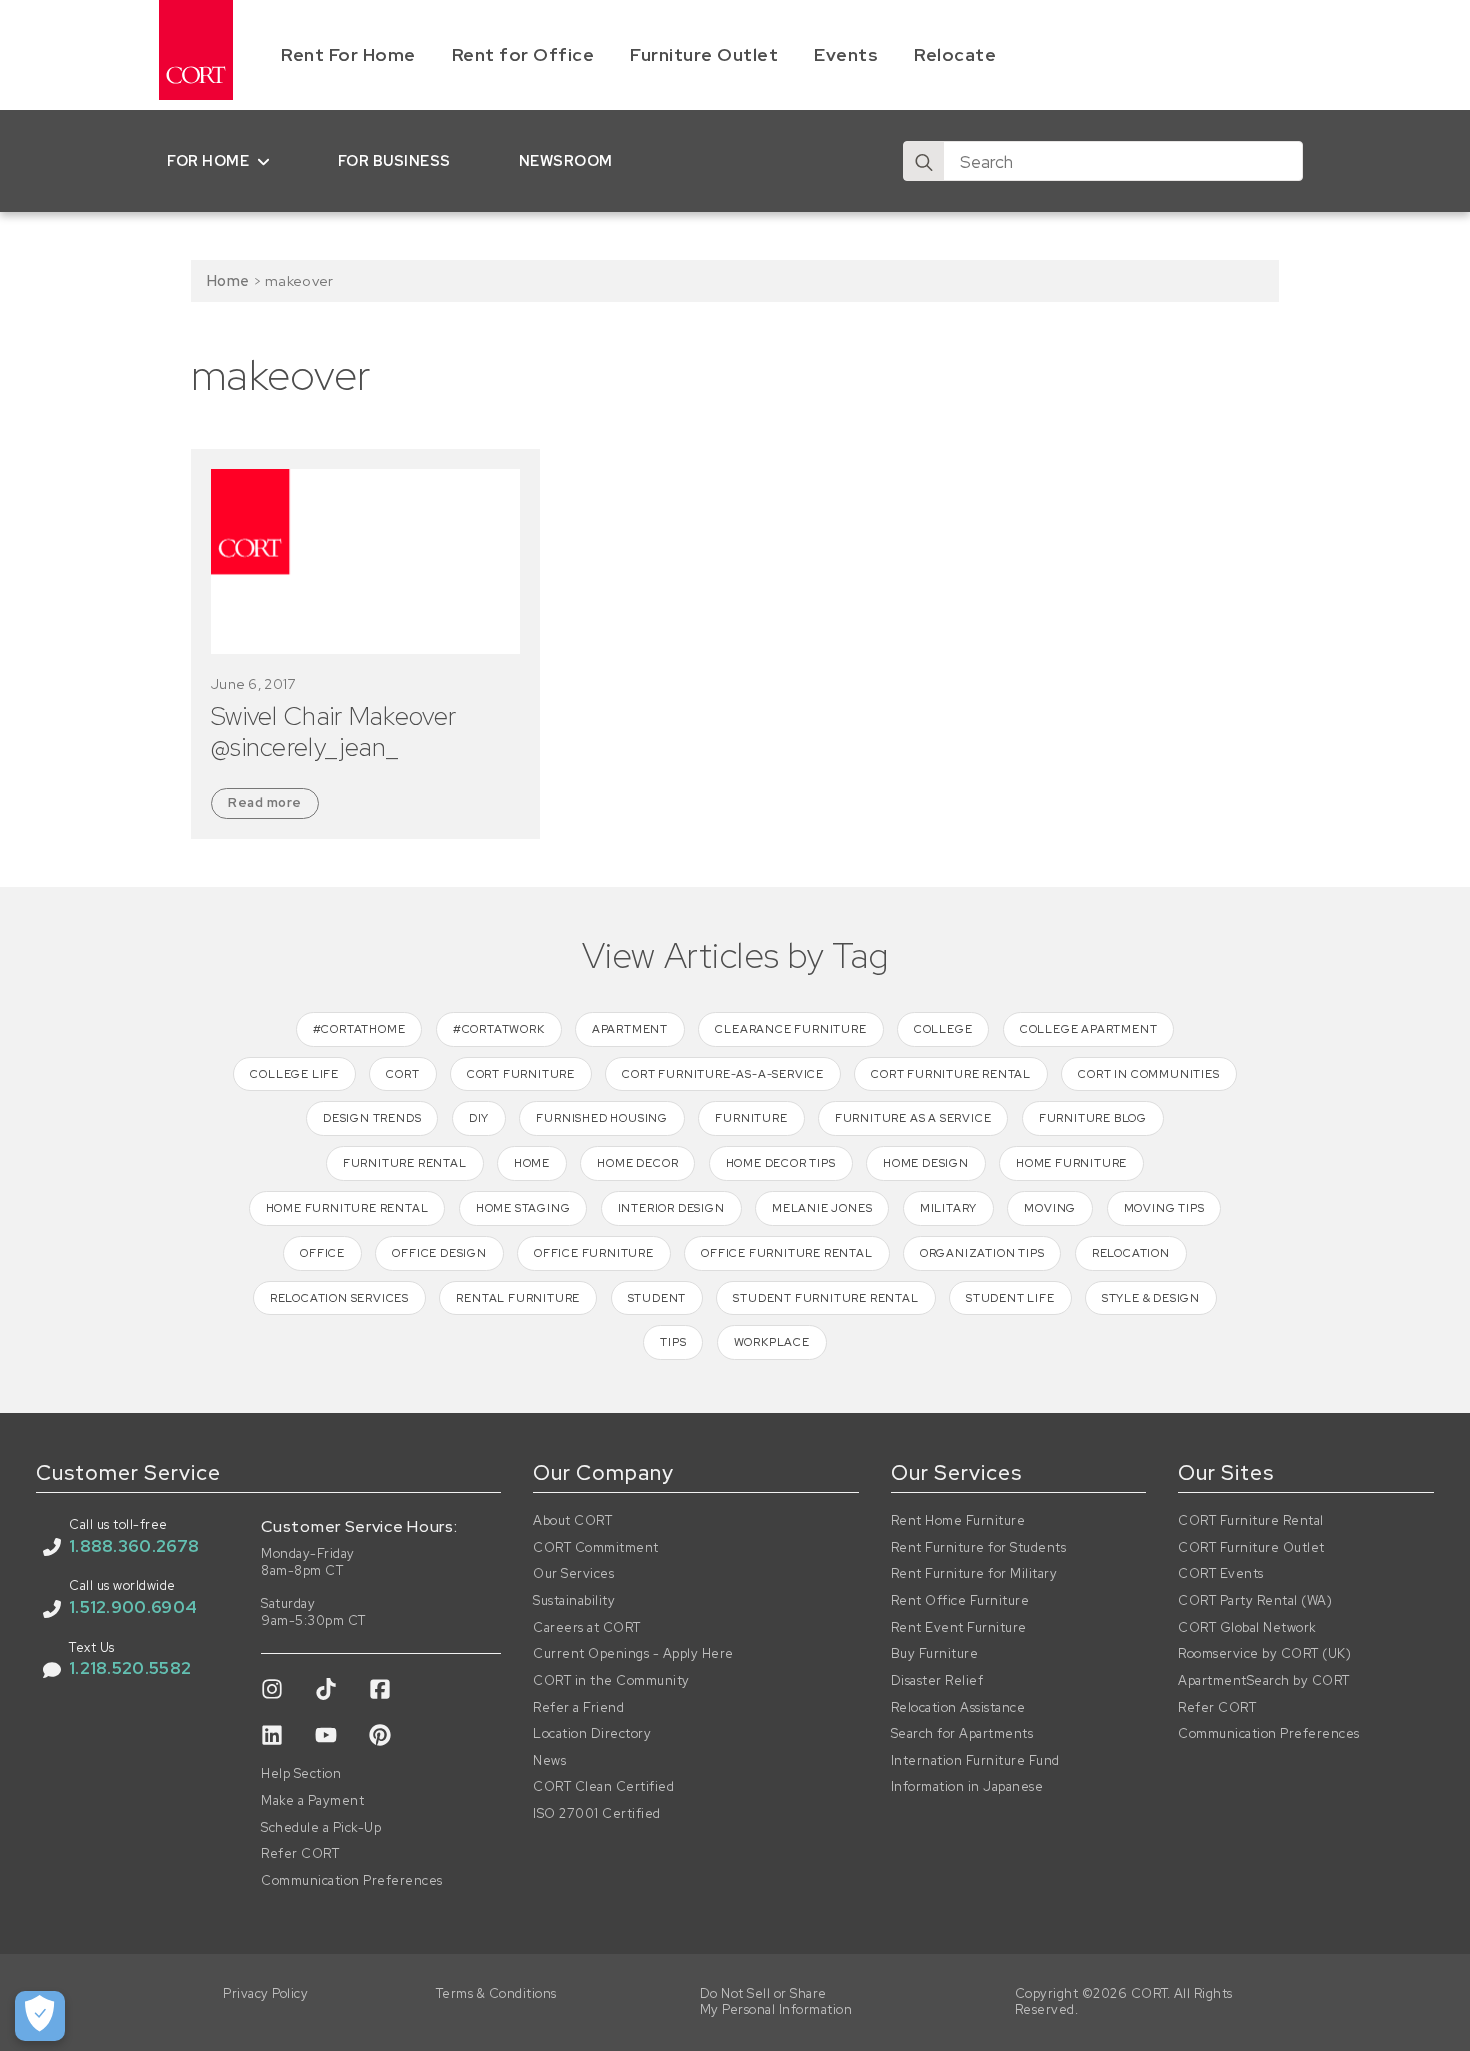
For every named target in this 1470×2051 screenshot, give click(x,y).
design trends (372, 1118)
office (322, 1253)
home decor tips (781, 1163)
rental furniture (518, 1298)
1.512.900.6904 (133, 1607)
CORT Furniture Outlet (1251, 1548)
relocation (1131, 1253)
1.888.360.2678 (134, 1546)
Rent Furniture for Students (979, 1548)
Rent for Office (523, 54)
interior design (671, 1208)
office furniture (594, 1253)
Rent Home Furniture (958, 1521)
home (532, 1163)
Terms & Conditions (496, 1994)
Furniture (751, 1118)
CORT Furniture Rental (1251, 1521)
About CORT (572, 1521)
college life (294, 1074)
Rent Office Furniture (960, 1601)
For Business (394, 160)
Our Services (573, 1574)
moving (1050, 1208)
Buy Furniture (935, 1654)
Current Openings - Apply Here (633, 1654)
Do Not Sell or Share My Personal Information (776, 2002)
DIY (479, 1118)
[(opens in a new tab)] (365, 562)
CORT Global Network (1247, 1628)
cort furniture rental (951, 1074)
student (657, 1298)
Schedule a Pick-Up (321, 1828)
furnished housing (602, 1118)
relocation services (339, 1298)
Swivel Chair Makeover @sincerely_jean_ (333, 731)
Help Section (301, 1774)
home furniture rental (347, 1208)
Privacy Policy (265, 1994)
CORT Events (1221, 1574)
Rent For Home (348, 54)
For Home (208, 160)
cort (402, 1074)
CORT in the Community (611, 1681)
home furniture (1071, 1163)
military (948, 1208)
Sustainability (574, 1601)
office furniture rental (786, 1253)
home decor (637, 1163)
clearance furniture (790, 1029)
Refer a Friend (578, 1708)
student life (1010, 1298)
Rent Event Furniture (959, 1628)
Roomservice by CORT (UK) (1264, 1654)
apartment (630, 1029)
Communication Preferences (352, 1881)
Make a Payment (312, 1801)
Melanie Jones (822, 1208)
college (943, 1029)
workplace (772, 1342)
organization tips (982, 1253)
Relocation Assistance (958, 1708)
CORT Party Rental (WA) (1255, 1601)
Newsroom (566, 160)
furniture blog (1093, 1118)
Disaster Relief (937, 1681)
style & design (1151, 1298)
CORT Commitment (596, 1548)
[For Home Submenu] (267, 161)
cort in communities (1148, 1074)
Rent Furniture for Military (974, 1574)
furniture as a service (913, 1118)
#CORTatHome (359, 1029)
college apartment (1089, 1029)
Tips (673, 1342)
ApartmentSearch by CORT (1264, 1681)
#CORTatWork (499, 1029)
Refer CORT (300, 1854)
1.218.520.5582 (130, 1668)
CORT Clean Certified (603, 1787)
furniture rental (405, 1163)
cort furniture (521, 1074)
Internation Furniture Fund (975, 1761)
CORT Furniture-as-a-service (723, 1074)
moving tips (1164, 1208)
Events (846, 54)
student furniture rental (825, 1298)
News (549, 1761)
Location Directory (592, 1734)
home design (926, 1163)
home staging (523, 1208)
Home (228, 280)
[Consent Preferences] (40, 2016)
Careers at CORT (587, 1628)
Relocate (955, 54)
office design (439, 1253)
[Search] (924, 162)
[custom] (272, 1689)
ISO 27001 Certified (597, 1814)
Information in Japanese (967, 1787)
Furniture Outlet (704, 54)
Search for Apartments (962, 1734)
